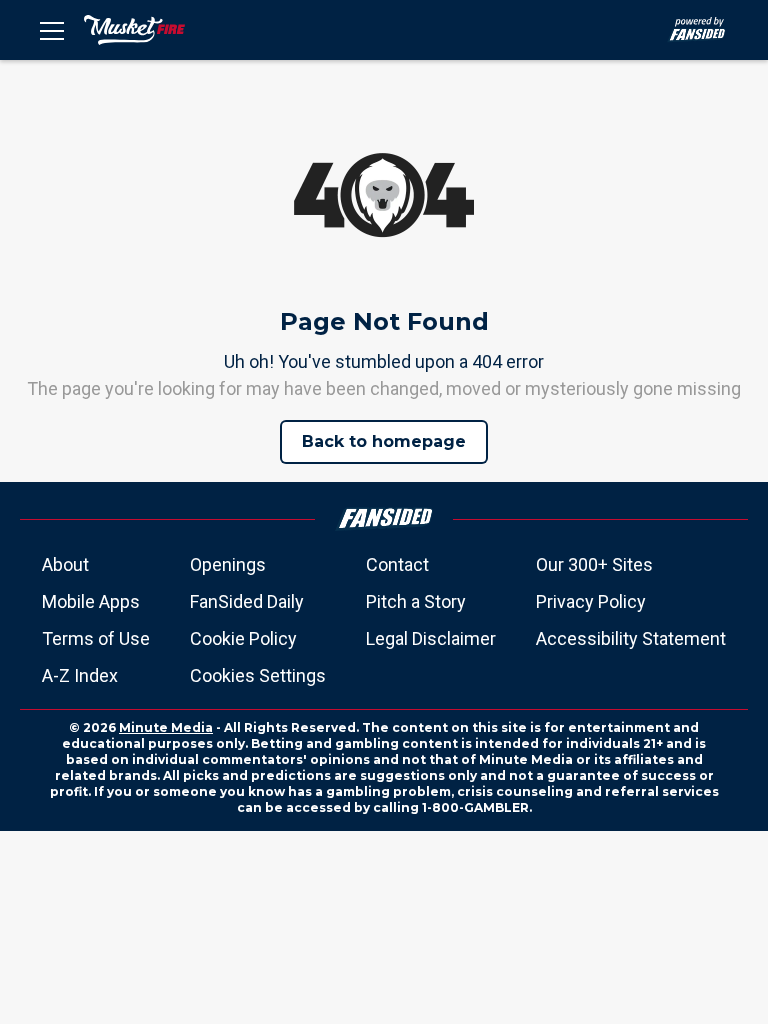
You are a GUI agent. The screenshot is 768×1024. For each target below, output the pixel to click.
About (65, 564)
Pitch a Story (416, 601)
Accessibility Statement (631, 638)
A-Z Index (80, 675)
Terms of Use (96, 638)
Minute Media (166, 727)
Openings (228, 564)
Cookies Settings (258, 675)
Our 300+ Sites (594, 564)
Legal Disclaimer (431, 638)
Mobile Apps (91, 601)
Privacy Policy (591, 601)
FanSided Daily (247, 601)
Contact (397, 564)
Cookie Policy (243, 638)
